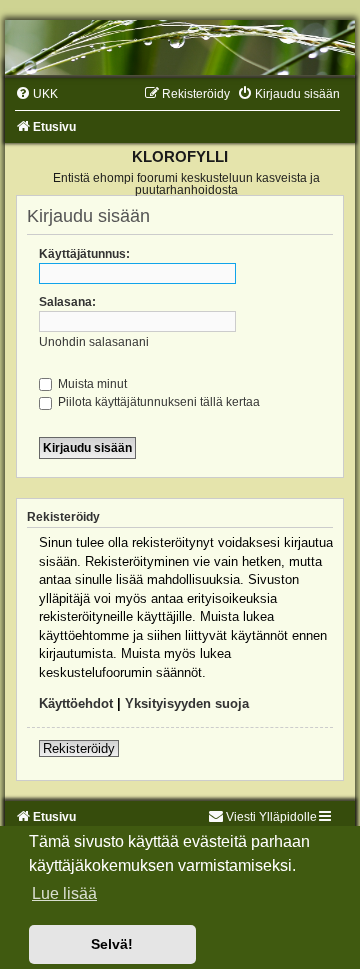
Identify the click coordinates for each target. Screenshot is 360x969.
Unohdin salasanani (94, 342)
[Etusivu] (180, 47)
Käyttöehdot (76, 703)
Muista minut (91, 384)
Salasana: (67, 302)
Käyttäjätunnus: (84, 254)
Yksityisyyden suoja (187, 703)
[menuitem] (36, 94)
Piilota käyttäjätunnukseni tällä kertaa (157, 402)
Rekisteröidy (79, 748)
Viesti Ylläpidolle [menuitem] (271, 817)
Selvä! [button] (112, 944)
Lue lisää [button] (64, 893)
